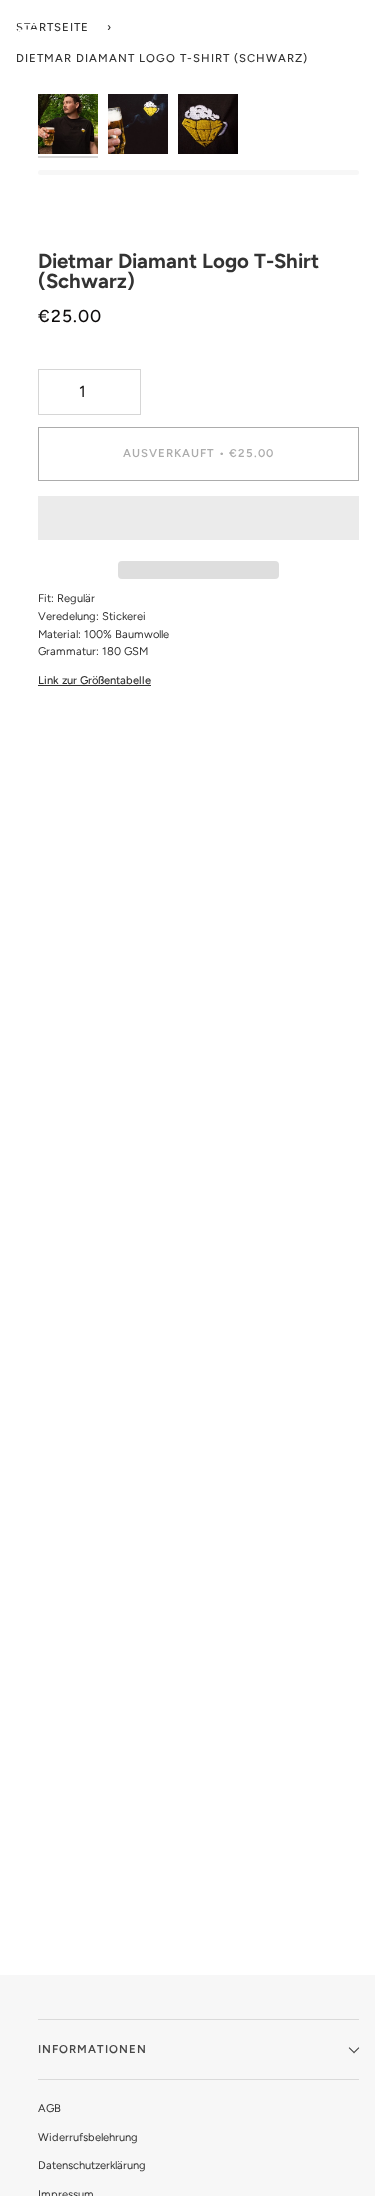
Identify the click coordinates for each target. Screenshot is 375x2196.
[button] (198, 523)
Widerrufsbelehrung (88, 2137)
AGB (49, 2108)
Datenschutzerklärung (92, 2165)
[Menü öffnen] (28, 25)
